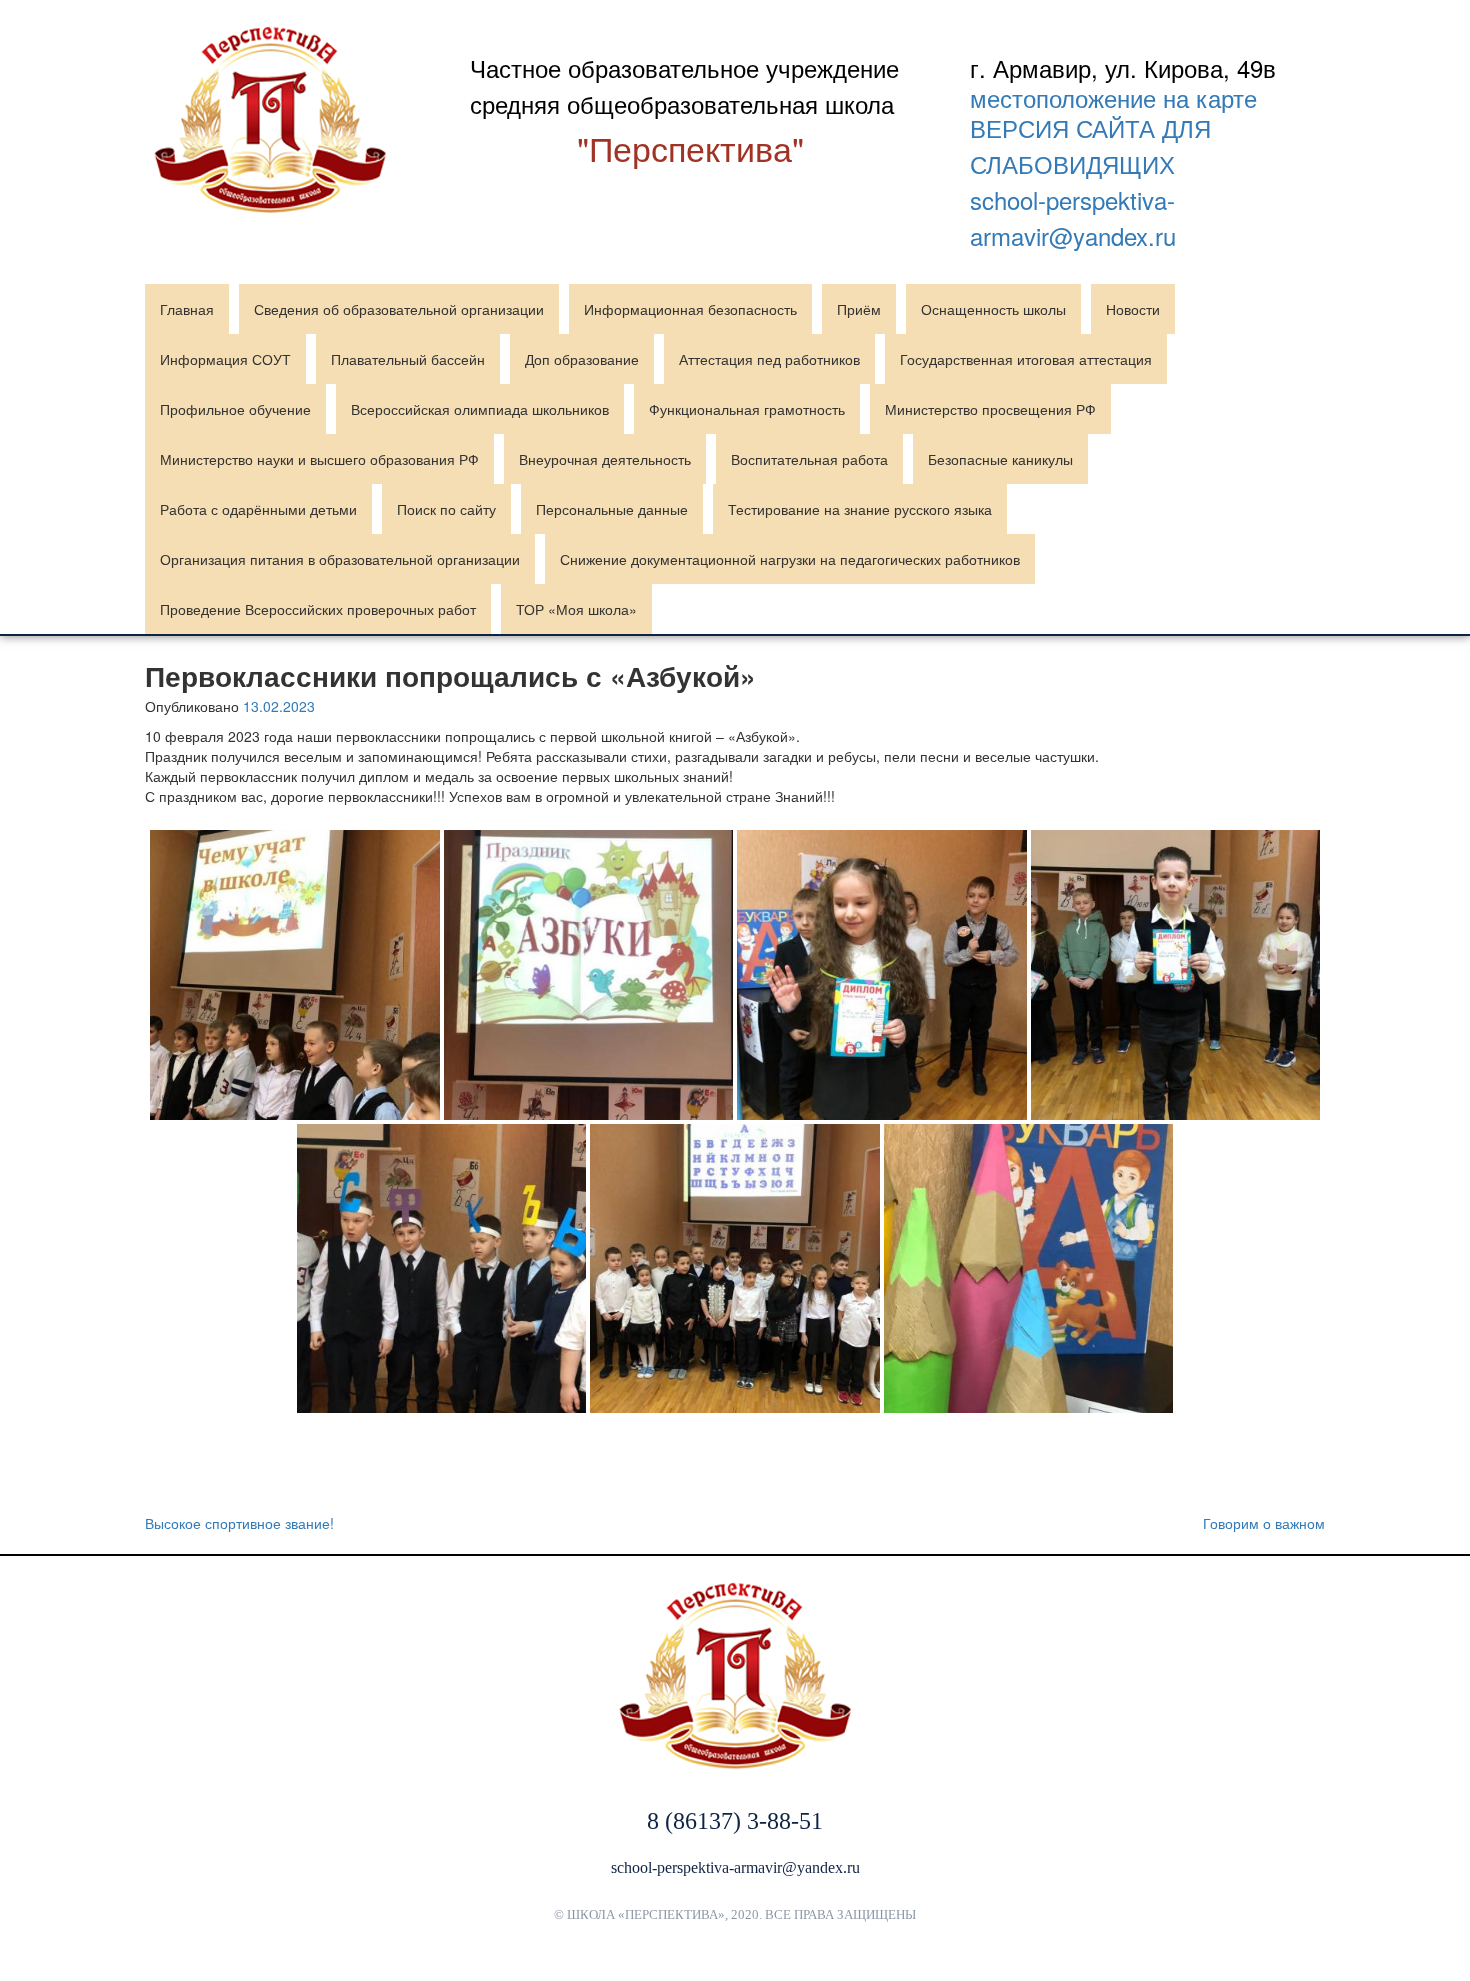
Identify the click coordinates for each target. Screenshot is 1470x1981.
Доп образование (582, 359)
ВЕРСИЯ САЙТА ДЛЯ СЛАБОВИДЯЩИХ (1090, 145)
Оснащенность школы (993, 309)
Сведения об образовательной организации (399, 309)
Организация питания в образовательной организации (340, 559)
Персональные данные (612, 509)
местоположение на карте (1113, 98)
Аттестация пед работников (769, 359)
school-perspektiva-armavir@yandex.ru (1073, 217)
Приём (859, 309)
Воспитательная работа (809, 459)
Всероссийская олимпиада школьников (480, 409)
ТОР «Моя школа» (576, 609)
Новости (1133, 309)
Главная (187, 309)
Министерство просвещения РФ (990, 409)
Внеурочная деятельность (605, 459)
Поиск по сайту (446, 509)
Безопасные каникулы (1000, 459)
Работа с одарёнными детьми (258, 509)
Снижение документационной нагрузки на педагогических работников (790, 559)
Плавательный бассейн (408, 359)
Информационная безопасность (690, 309)
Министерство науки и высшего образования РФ (319, 459)
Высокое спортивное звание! (239, 1523)
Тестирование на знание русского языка (860, 509)
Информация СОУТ (225, 359)
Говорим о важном (1264, 1523)
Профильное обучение (235, 409)
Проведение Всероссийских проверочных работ (318, 609)
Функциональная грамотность (747, 409)
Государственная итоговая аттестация (1026, 359)
